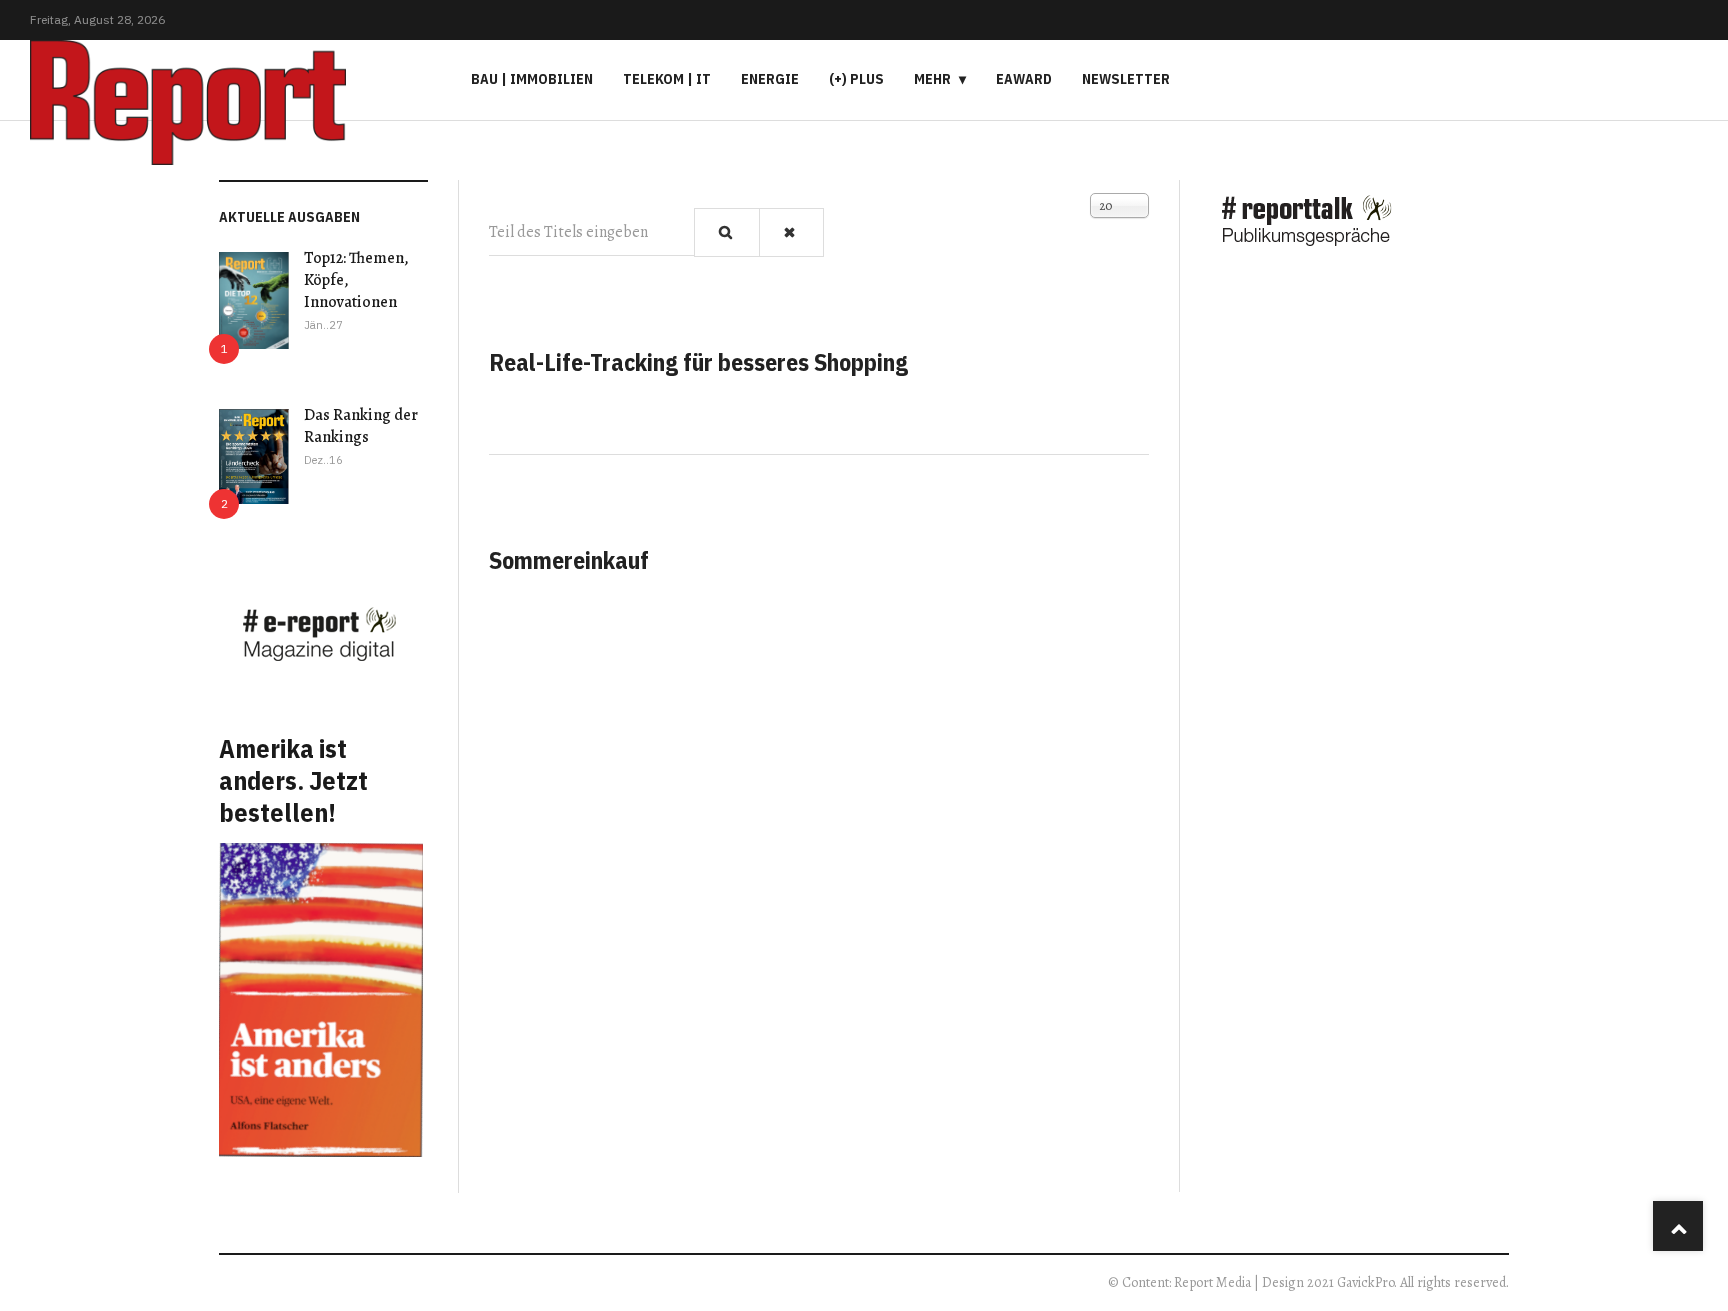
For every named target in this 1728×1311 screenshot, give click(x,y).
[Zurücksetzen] (792, 232)
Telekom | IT (667, 79)
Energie (770, 79)
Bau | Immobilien (532, 79)
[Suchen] (727, 232)
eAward (1024, 79)
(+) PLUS (856, 79)
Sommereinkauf (569, 560)
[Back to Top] (1678, 1226)
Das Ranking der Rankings (361, 426)
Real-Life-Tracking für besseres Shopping (698, 362)
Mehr (932, 79)
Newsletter (1126, 79)
